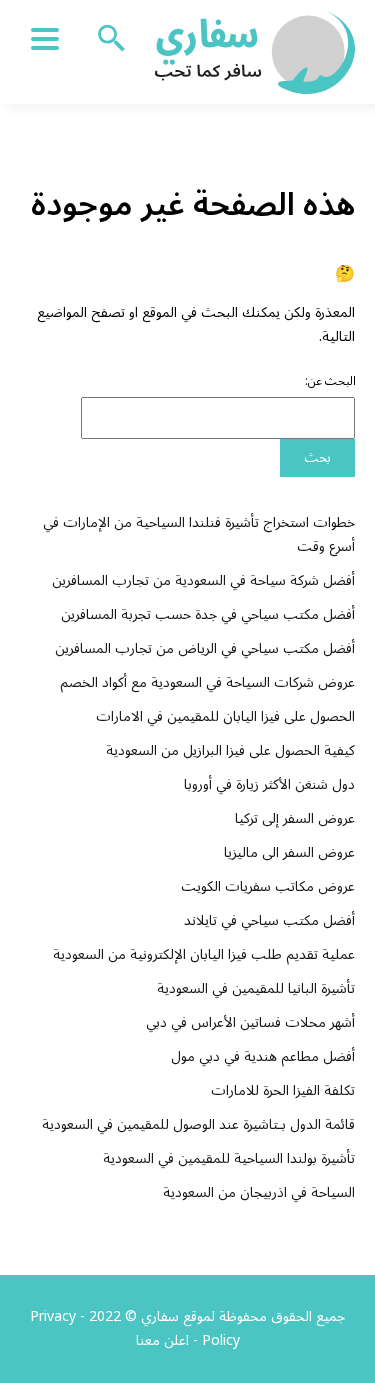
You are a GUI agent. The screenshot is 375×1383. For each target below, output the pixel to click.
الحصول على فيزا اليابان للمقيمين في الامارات (225, 716)
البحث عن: (330, 381)
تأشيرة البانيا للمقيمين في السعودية (256, 988)
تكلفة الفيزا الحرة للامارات (283, 1090)
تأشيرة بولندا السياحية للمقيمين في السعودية (229, 1158)
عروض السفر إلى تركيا (295, 818)
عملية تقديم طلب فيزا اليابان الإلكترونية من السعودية (204, 954)
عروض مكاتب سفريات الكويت (268, 886)
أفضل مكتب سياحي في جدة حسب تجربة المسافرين (208, 614)
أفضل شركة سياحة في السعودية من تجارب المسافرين (203, 580)
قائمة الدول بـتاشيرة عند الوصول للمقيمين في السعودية (198, 1124)
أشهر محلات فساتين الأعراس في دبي (250, 1022)
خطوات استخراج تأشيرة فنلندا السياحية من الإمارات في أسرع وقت (199, 534)
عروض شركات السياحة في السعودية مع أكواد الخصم (207, 682)
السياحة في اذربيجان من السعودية (259, 1192)
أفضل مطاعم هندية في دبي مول (263, 1056)
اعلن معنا (162, 1340)
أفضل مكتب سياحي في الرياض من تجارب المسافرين (205, 648)
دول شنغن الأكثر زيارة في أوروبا (269, 784)
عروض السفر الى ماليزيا (289, 852)
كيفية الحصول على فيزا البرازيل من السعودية (230, 750)
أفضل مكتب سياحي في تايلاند (269, 920)
